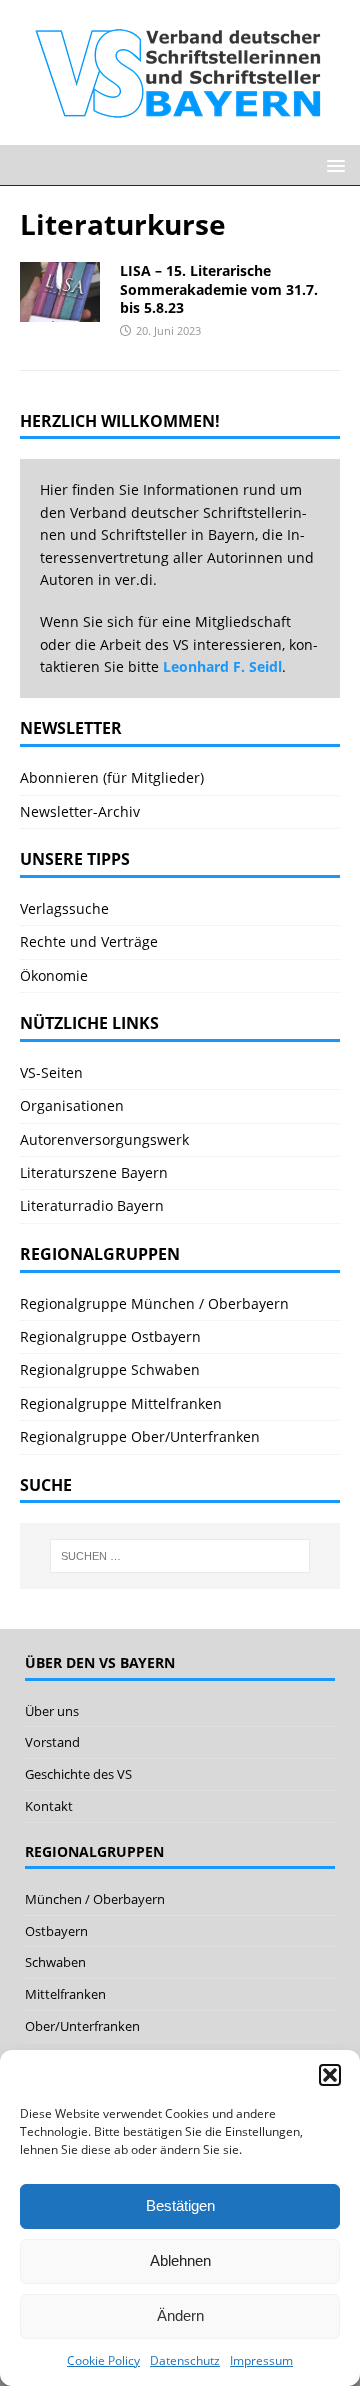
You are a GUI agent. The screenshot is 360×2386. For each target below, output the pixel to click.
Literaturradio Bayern (92, 1205)
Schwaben (55, 1962)
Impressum (261, 2360)
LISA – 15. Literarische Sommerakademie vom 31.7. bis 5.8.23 (219, 288)
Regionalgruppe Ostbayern (110, 1336)
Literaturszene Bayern (94, 1172)
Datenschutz (185, 2360)
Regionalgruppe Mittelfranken (121, 1403)
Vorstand (52, 1742)
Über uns (52, 1711)
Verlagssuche (64, 908)
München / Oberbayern (95, 1899)
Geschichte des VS (78, 1774)
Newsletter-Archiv (80, 811)
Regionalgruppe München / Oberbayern (154, 1303)
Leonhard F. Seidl (222, 666)
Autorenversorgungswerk (104, 1139)
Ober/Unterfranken (82, 2026)
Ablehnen (180, 2260)
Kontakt (49, 1806)
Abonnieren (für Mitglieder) (112, 777)
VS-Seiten (51, 1072)
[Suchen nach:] (180, 1556)
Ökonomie (54, 975)
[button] (330, 2075)
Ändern (180, 2315)
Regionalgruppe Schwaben (110, 1369)
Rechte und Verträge (89, 941)
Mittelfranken (65, 1994)
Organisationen (72, 1105)
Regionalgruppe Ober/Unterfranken (140, 1436)
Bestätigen (180, 2205)
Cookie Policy (103, 2360)
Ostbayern (56, 1931)
